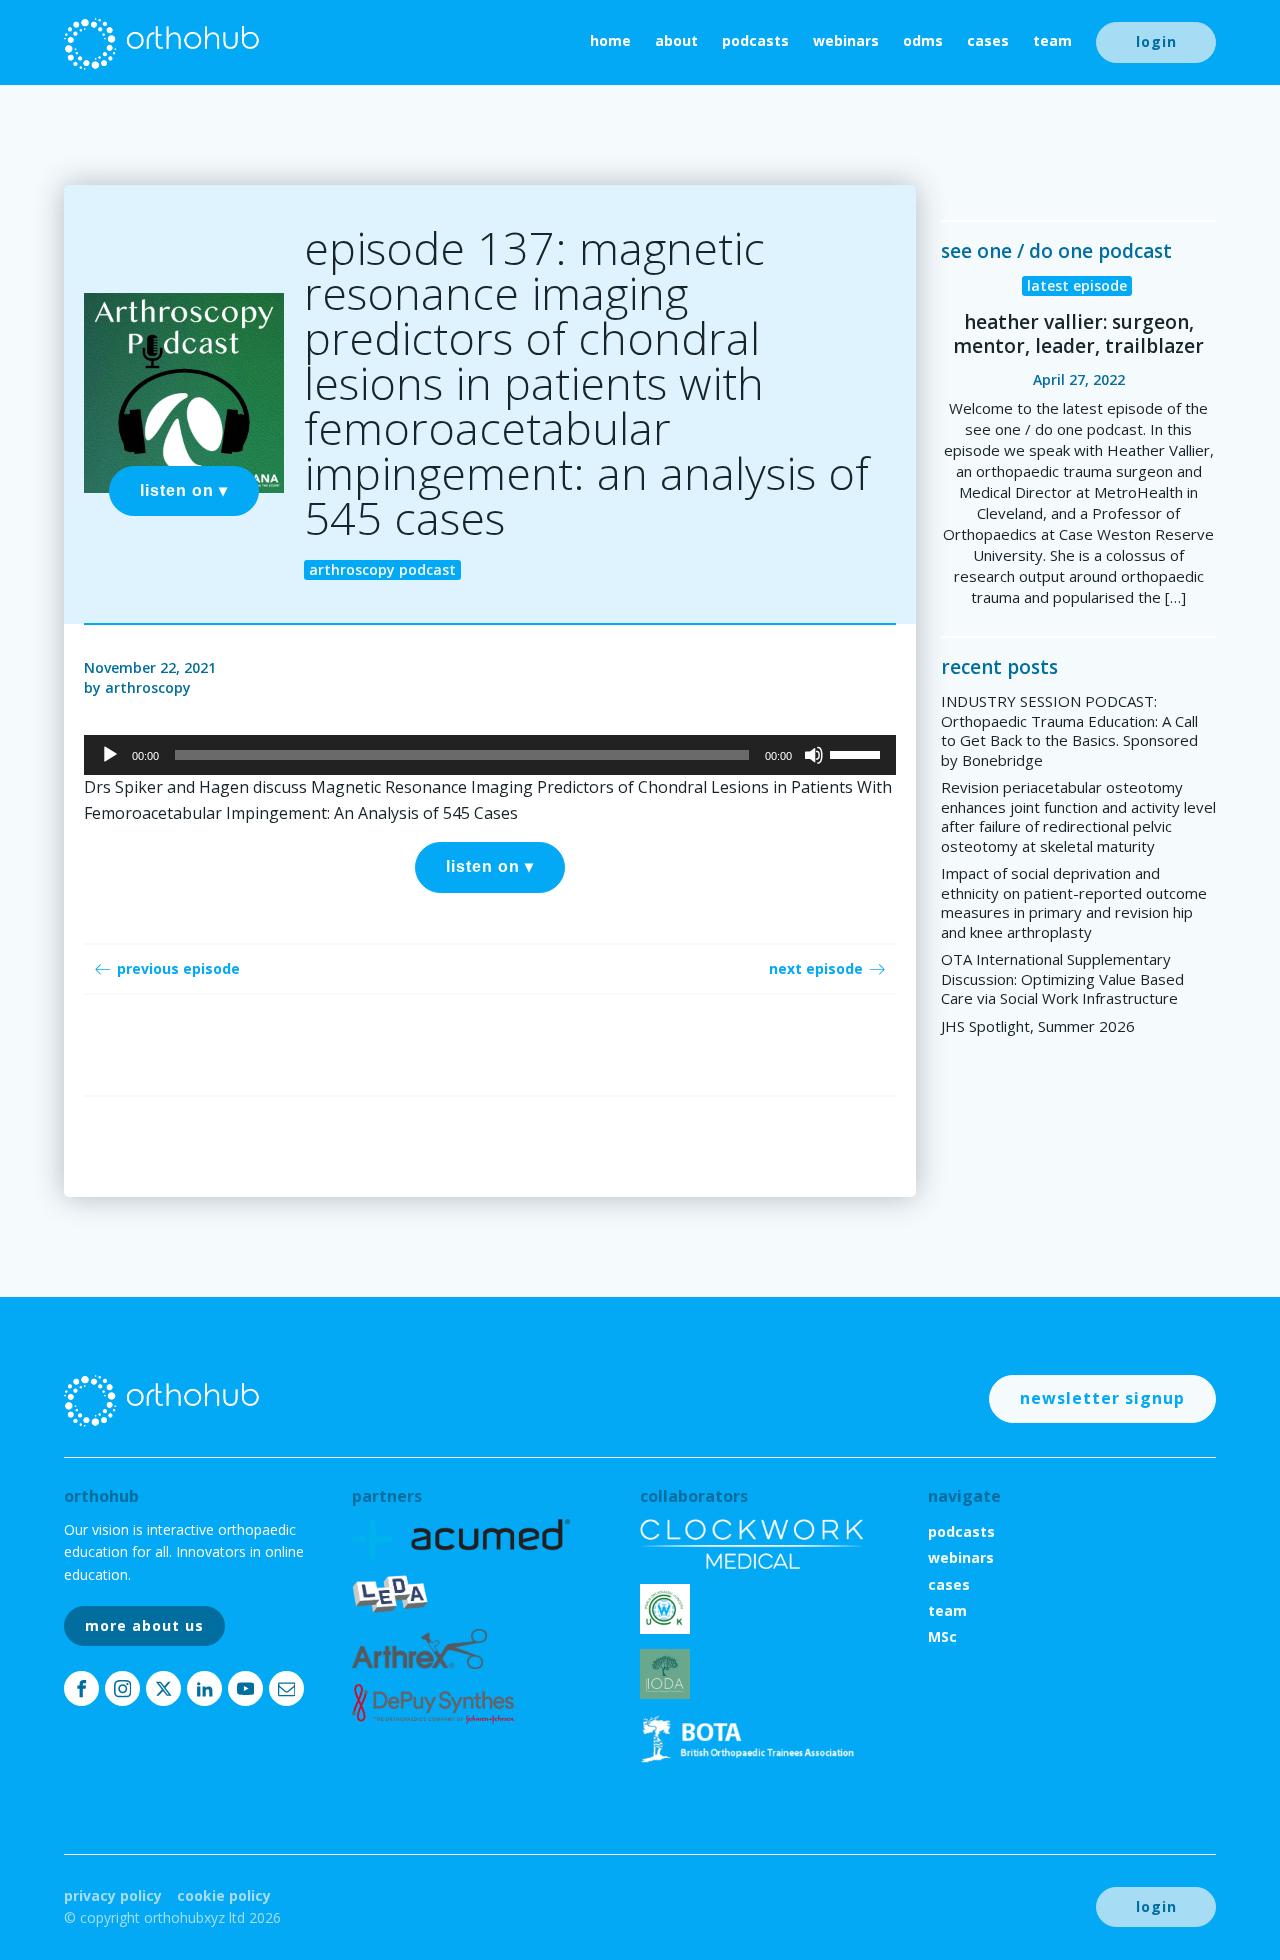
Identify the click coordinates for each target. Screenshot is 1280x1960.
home (610, 40)
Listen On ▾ (184, 490)
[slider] (858, 753)
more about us (144, 1625)
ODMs (923, 40)
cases (988, 40)
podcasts (755, 40)
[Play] (110, 755)
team (1052, 40)
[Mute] (814, 755)
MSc (942, 1636)
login (1156, 41)
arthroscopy (148, 687)
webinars (846, 40)
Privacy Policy (113, 1895)
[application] (490, 755)
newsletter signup (1102, 1398)
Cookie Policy (224, 1895)
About (676, 40)
